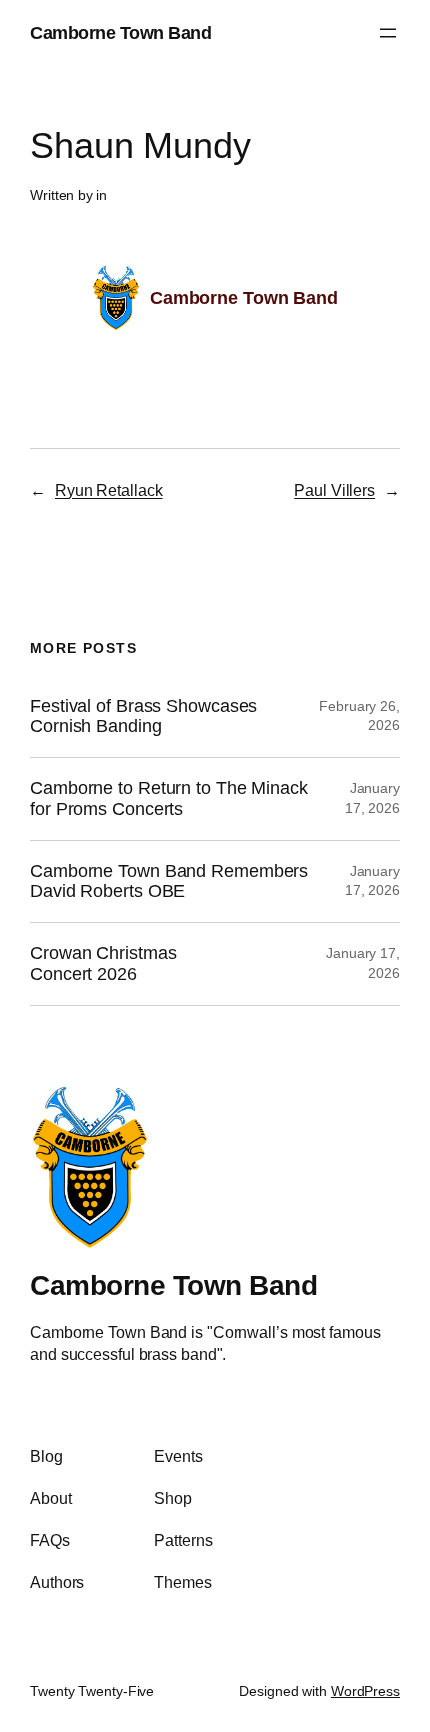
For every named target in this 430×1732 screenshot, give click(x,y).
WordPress (365, 1691)
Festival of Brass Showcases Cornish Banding (143, 716)
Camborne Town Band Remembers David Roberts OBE (169, 881)
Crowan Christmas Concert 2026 (103, 963)
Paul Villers (334, 490)
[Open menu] (388, 33)
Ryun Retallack (109, 490)
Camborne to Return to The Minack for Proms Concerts (169, 798)
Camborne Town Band (120, 32)
